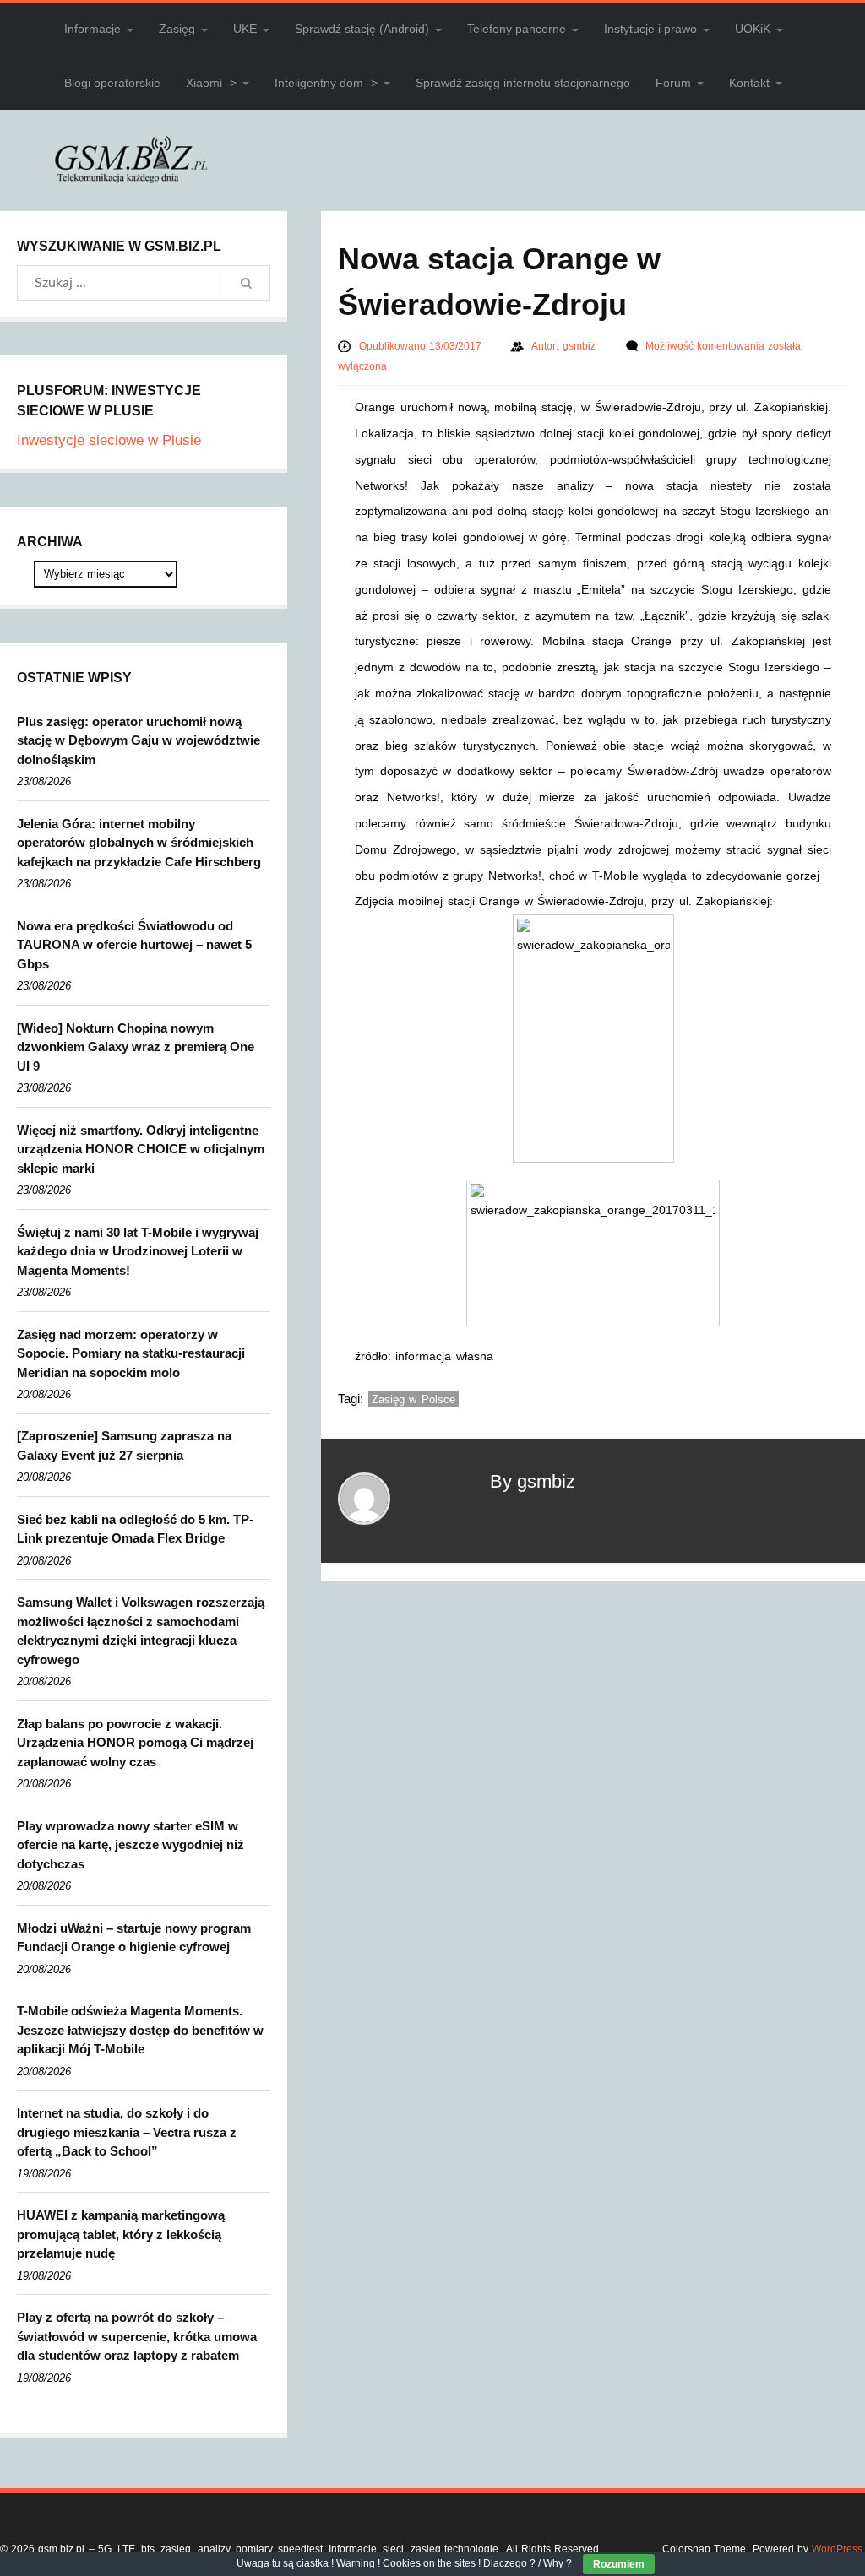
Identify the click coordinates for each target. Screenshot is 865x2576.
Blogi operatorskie (112, 83)
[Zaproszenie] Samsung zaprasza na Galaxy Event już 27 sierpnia (124, 1445)
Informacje (92, 29)
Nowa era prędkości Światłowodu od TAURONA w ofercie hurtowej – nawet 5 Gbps (134, 945)
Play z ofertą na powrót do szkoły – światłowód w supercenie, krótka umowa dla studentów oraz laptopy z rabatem (137, 2336)
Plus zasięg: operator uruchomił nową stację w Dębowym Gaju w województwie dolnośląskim (139, 740)
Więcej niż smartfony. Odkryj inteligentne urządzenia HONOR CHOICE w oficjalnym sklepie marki (141, 1149)
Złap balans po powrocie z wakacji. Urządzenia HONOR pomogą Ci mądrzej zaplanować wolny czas (135, 1743)
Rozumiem (619, 2564)
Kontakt (749, 83)
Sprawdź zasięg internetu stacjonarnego (523, 83)
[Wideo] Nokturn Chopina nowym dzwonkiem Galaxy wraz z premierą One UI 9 (136, 1047)
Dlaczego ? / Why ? (528, 2563)
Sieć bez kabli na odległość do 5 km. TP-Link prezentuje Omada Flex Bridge (135, 1529)
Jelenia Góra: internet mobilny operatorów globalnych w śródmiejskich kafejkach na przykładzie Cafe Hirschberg (139, 843)
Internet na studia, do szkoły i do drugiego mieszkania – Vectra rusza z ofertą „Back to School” (127, 2132)
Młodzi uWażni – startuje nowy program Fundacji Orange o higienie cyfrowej (134, 1938)
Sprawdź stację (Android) (362, 29)
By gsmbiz (533, 1481)
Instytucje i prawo (650, 29)
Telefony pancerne (517, 29)
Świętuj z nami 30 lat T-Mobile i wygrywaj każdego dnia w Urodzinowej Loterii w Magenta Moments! (138, 1251)
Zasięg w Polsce (413, 1399)
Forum (673, 83)
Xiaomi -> (211, 83)
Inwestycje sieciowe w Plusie (109, 440)
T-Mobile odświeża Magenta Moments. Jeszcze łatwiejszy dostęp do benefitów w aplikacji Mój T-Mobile (140, 2030)
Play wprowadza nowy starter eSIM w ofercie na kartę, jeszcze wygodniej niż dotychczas (131, 1845)
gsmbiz (581, 346)
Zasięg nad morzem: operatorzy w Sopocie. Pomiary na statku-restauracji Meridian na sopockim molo (131, 1353)
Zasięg (177, 29)
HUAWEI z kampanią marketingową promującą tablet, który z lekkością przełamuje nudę (121, 2234)
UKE (245, 29)
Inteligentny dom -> (326, 83)
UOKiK (753, 29)
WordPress (837, 2549)
